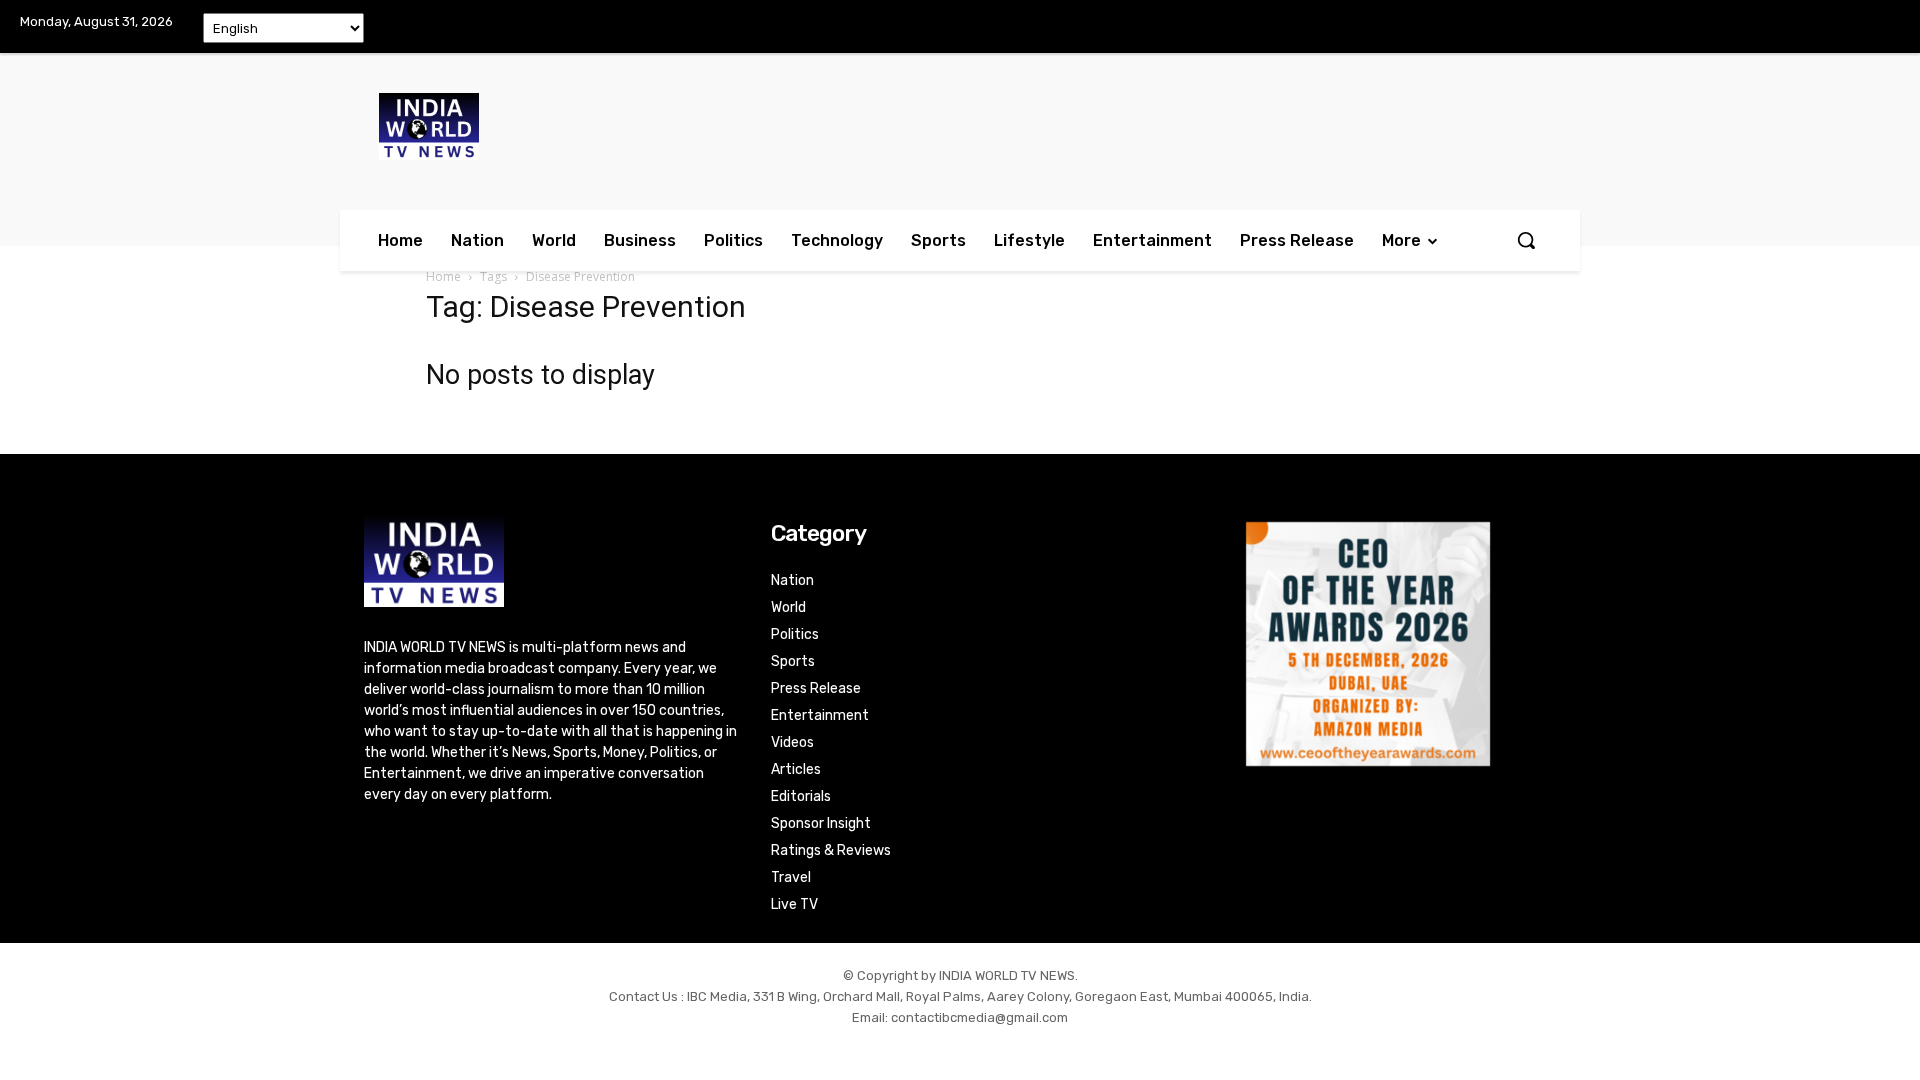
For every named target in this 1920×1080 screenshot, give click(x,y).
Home (443, 276)
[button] (1526, 240)
